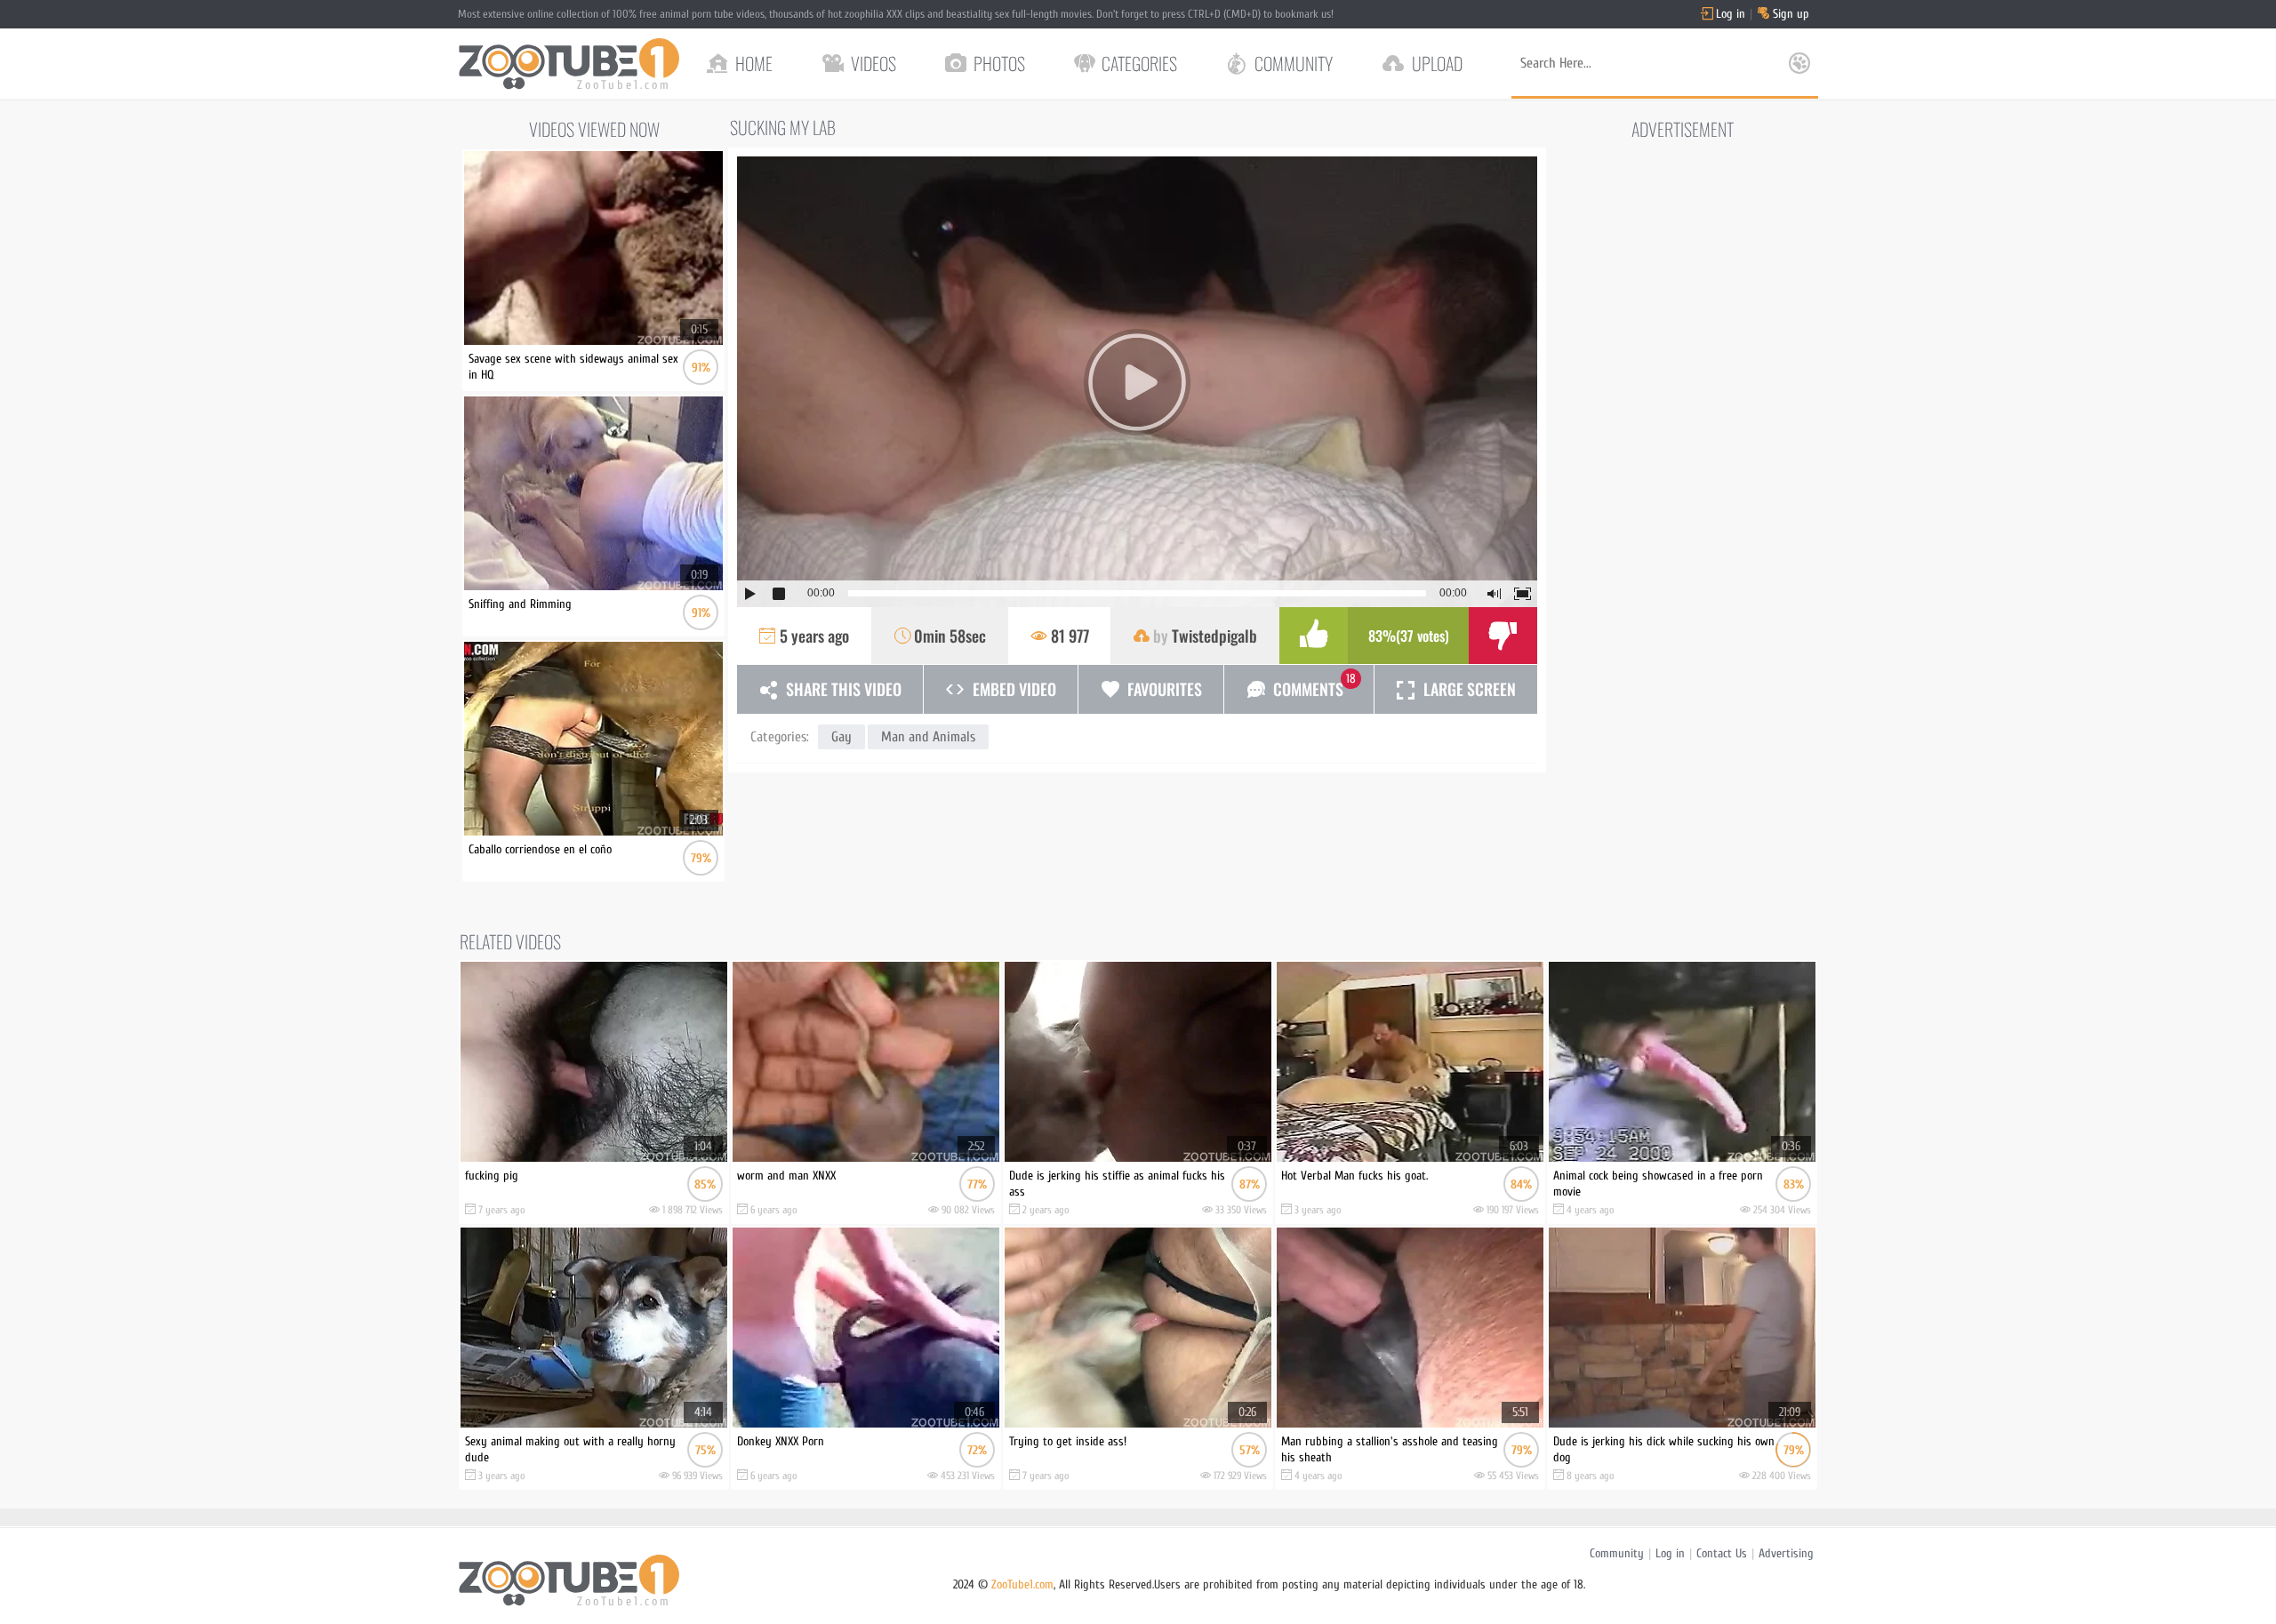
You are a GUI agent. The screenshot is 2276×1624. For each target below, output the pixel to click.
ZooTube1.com (1022, 1584)
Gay (841, 737)
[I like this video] (1314, 636)
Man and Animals (928, 737)
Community (1617, 1553)
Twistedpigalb (1214, 636)
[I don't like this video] (1503, 636)
